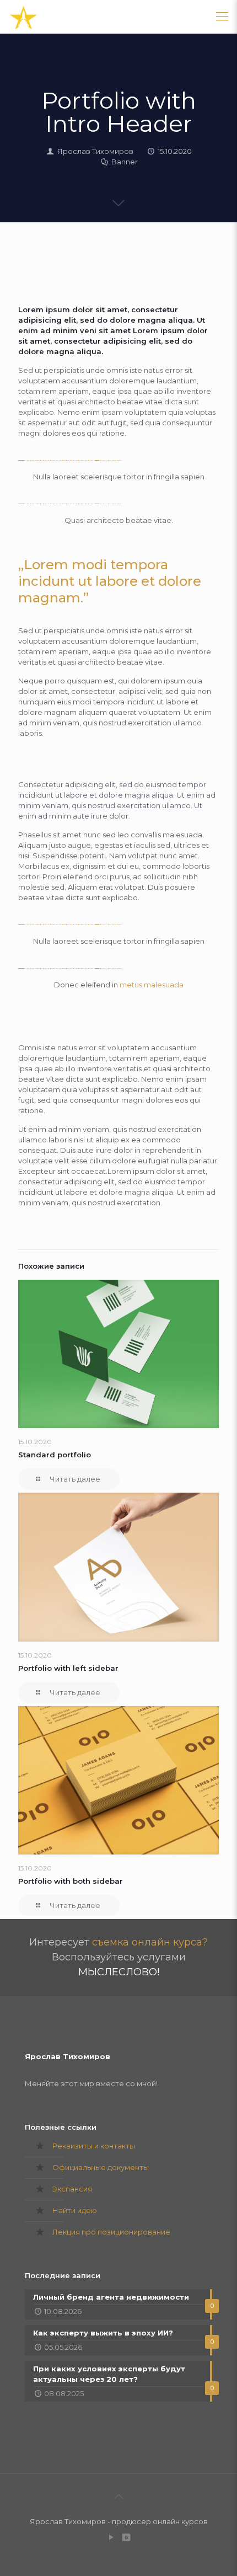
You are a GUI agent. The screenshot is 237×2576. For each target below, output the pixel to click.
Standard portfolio (55, 1455)
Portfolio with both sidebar (71, 1881)
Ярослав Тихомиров (95, 151)
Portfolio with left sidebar (68, 1668)
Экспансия (72, 2189)
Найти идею (75, 2210)
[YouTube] (111, 2537)
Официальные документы (101, 2167)
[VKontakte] (126, 2537)
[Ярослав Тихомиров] (23, 17)
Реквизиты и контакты (94, 2146)
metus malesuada (152, 985)
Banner (125, 162)
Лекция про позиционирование (111, 2232)
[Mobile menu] (222, 17)
